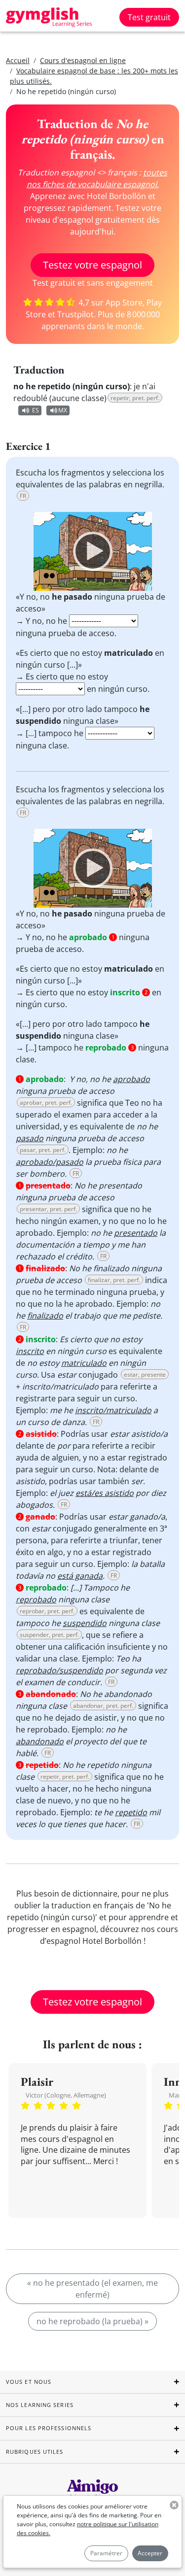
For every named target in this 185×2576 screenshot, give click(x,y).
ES (36, 410)
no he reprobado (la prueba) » (92, 2321)
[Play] (93, 551)
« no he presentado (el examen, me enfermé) (92, 2289)
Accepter (150, 2553)
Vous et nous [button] (29, 2382)
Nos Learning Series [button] (40, 2405)
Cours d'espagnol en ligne (83, 60)
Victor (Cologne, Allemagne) (66, 2095)
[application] (93, 551)
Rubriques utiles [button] (35, 2452)
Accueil (18, 60)
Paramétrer (106, 2553)
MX (63, 410)
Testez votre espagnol (92, 265)
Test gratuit (149, 17)
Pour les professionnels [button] (49, 2428)
